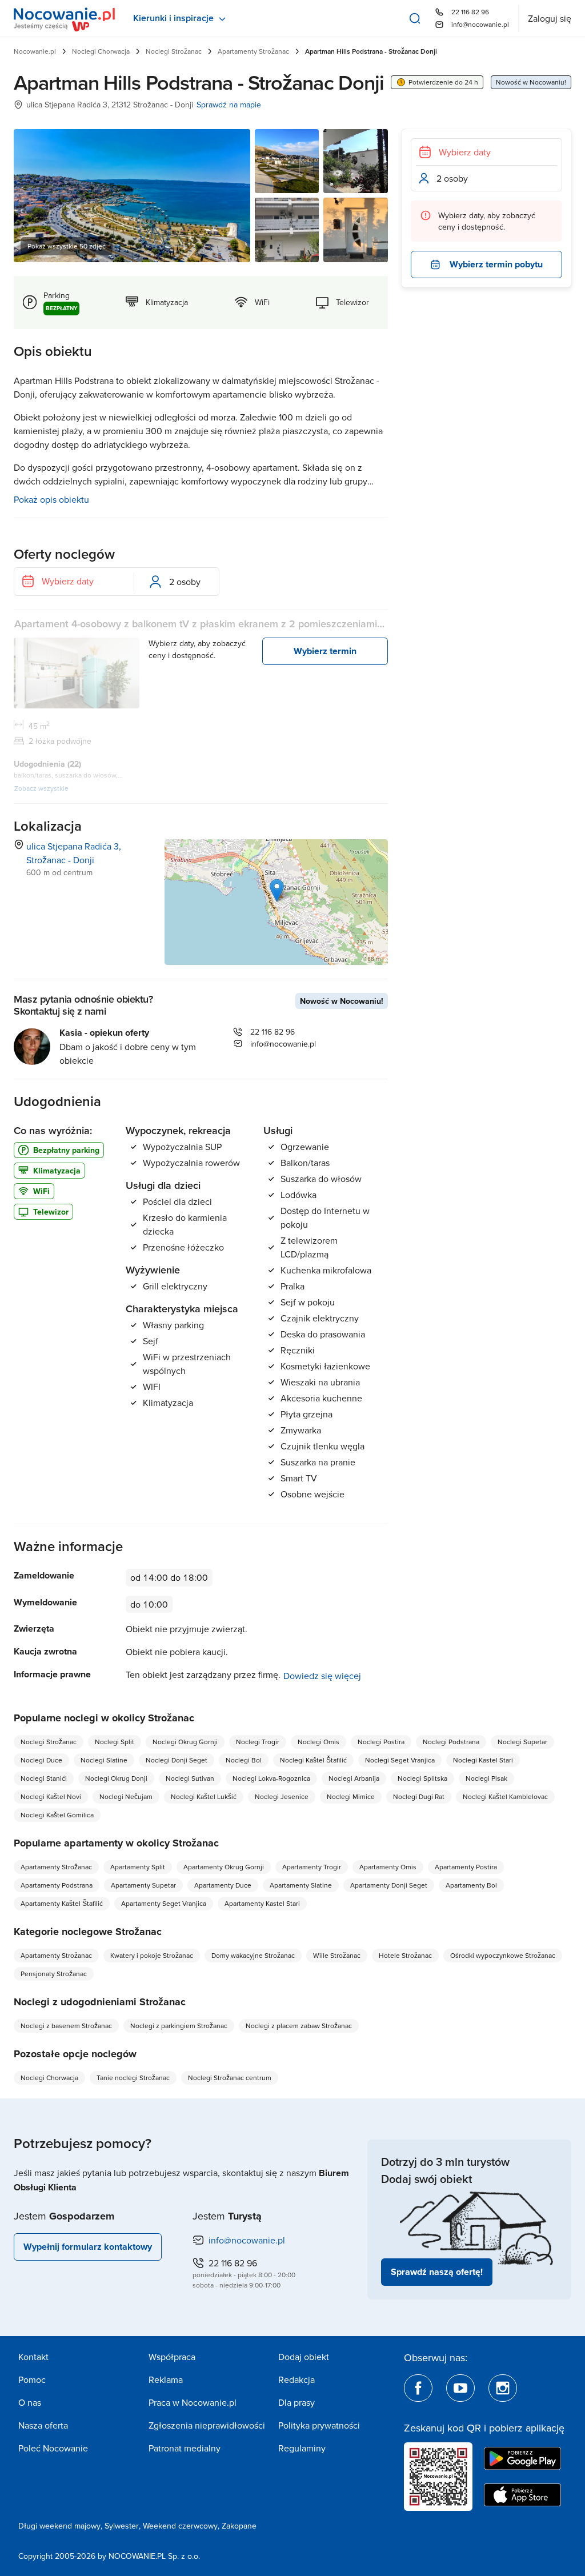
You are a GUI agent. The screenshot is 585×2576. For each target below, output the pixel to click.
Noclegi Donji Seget (177, 1760)
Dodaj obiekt (304, 2357)
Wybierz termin (325, 651)
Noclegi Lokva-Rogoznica (271, 1778)
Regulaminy (302, 2448)
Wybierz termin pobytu (496, 264)
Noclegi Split (115, 1742)
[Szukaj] (415, 18)
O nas (30, 2402)
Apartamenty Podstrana (57, 1885)
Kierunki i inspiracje (173, 18)
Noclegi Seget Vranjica (400, 1760)
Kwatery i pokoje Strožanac (152, 1955)
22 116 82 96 (470, 12)
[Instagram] (503, 2388)
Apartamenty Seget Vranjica (164, 1903)
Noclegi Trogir (258, 1742)
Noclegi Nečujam (126, 1796)
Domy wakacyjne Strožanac (253, 1955)
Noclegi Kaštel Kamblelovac (505, 1796)
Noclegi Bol (244, 1760)
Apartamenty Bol (471, 1885)
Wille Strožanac (337, 1955)
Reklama (166, 2379)
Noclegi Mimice (351, 1796)
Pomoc (32, 2379)
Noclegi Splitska (422, 1778)
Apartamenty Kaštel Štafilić (62, 1903)
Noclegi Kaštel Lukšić (204, 1796)
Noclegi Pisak (486, 1778)
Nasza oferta (43, 2425)
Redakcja (296, 2379)
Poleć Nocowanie (53, 2448)
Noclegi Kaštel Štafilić (313, 1760)
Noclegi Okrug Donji (116, 1778)
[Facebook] (418, 2388)
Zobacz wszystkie (41, 788)
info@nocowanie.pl (480, 24)
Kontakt (33, 2357)
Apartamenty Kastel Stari (262, 1903)
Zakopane (239, 2526)
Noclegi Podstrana (451, 1742)
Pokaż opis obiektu (51, 499)
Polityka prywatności (319, 2425)
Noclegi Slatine (104, 1760)
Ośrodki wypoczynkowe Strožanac (503, 1955)
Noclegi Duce (41, 1760)
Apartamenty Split (138, 1867)
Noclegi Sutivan (190, 1778)
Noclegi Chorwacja (101, 51)
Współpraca (172, 2357)
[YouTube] (460, 2388)
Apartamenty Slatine (301, 1885)
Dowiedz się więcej (322, 1676)
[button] (277, 890)
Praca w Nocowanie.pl (193, 2402)
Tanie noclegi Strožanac (133, 2078)
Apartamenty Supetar (143, 1885)
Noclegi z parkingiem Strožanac (179, 2026)
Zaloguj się (550, 18)
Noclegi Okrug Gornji (185, 1742)
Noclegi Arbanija (354, 1778)
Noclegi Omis (318, 1742)
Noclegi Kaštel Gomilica (57, 1815)
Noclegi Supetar (522, 1742)
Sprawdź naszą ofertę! (437, 2272)
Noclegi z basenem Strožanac (66, 2026)
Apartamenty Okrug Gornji (224, 1867)
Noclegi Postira (381, 1742)
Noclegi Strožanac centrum (230, 2078)
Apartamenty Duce (223, 1885)
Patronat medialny (185, 2448)
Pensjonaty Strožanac (54, 1974)
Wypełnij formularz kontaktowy (88, 2247)
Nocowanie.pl (35, 51)
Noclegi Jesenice (282, 1796)
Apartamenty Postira (466, 1867)
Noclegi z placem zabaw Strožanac (299, 2026)
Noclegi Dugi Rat (419, 1796)
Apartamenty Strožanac (253, 51)
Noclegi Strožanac (174, 51)
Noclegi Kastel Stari (483, 1760)
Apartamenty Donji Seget (389, 1885)
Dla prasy (296, 2402)
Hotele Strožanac (405, 1955)
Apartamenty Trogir (312, 1867)
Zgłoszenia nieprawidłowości (207, 2425)
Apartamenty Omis (388, 1867)
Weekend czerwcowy (180, 2526)
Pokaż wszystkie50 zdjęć (67, 246)
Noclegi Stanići (44, 1778)
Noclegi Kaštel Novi (51, 1796)
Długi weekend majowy (59, 2526)
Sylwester (122, 2526)
